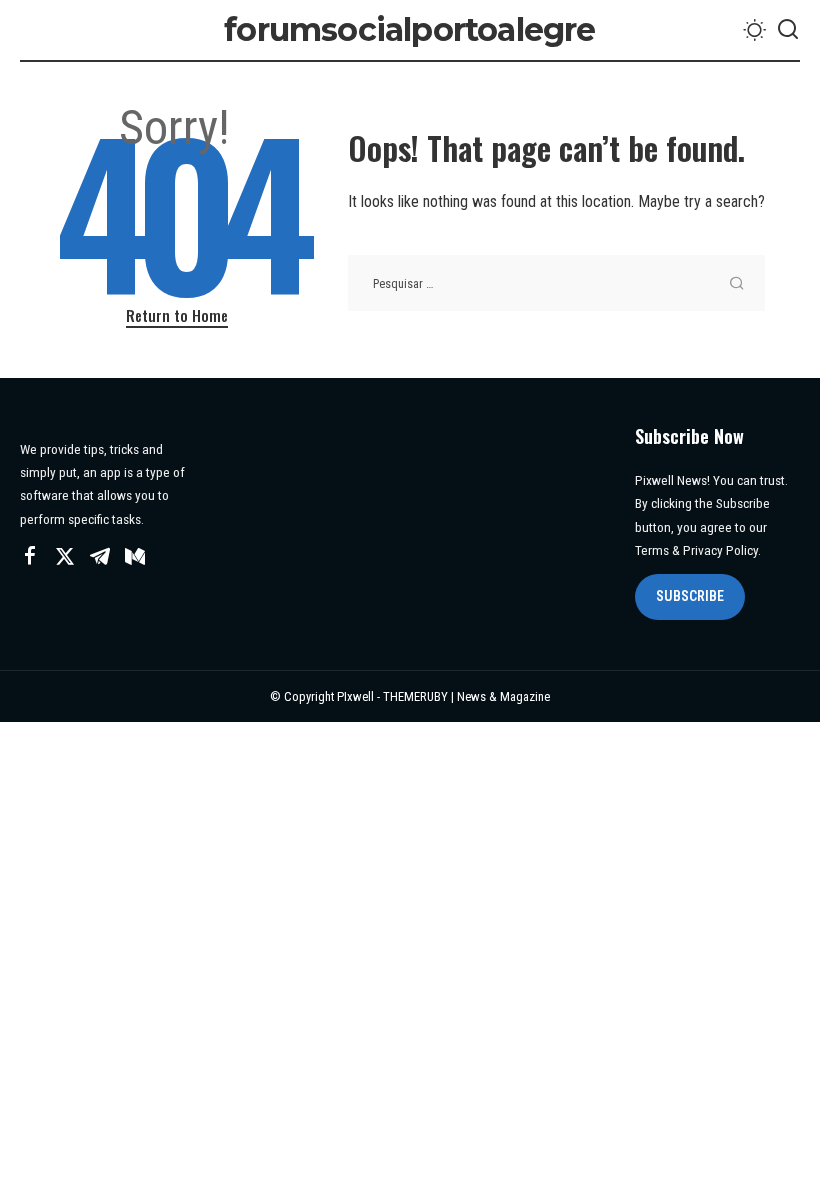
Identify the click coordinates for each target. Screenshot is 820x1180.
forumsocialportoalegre (409, 29)
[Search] (788, 30)
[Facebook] (30, 557)
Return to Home (177, 315)
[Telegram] (100, 557)
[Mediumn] (135, 557)
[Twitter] (65, 557)
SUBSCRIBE (690, 596)
